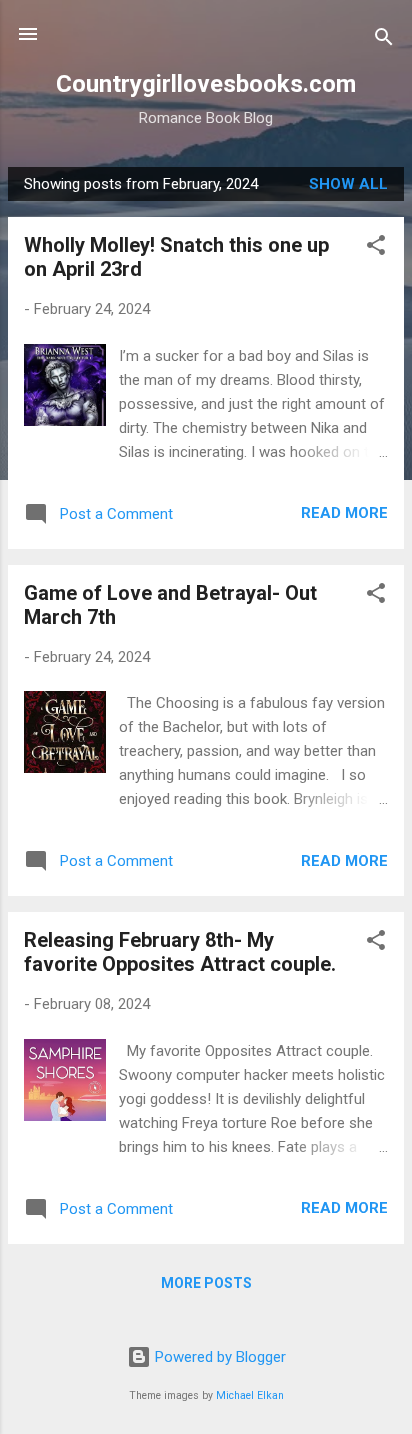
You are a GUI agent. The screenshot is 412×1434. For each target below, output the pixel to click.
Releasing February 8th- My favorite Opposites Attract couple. (180, 952)
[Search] (384, 40)
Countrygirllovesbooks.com (206, 84)
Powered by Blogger (218, 1357)
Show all (348, 184)
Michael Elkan (250, 1395)
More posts (206, 1283)
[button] (376, 248)
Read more (344, 513)
